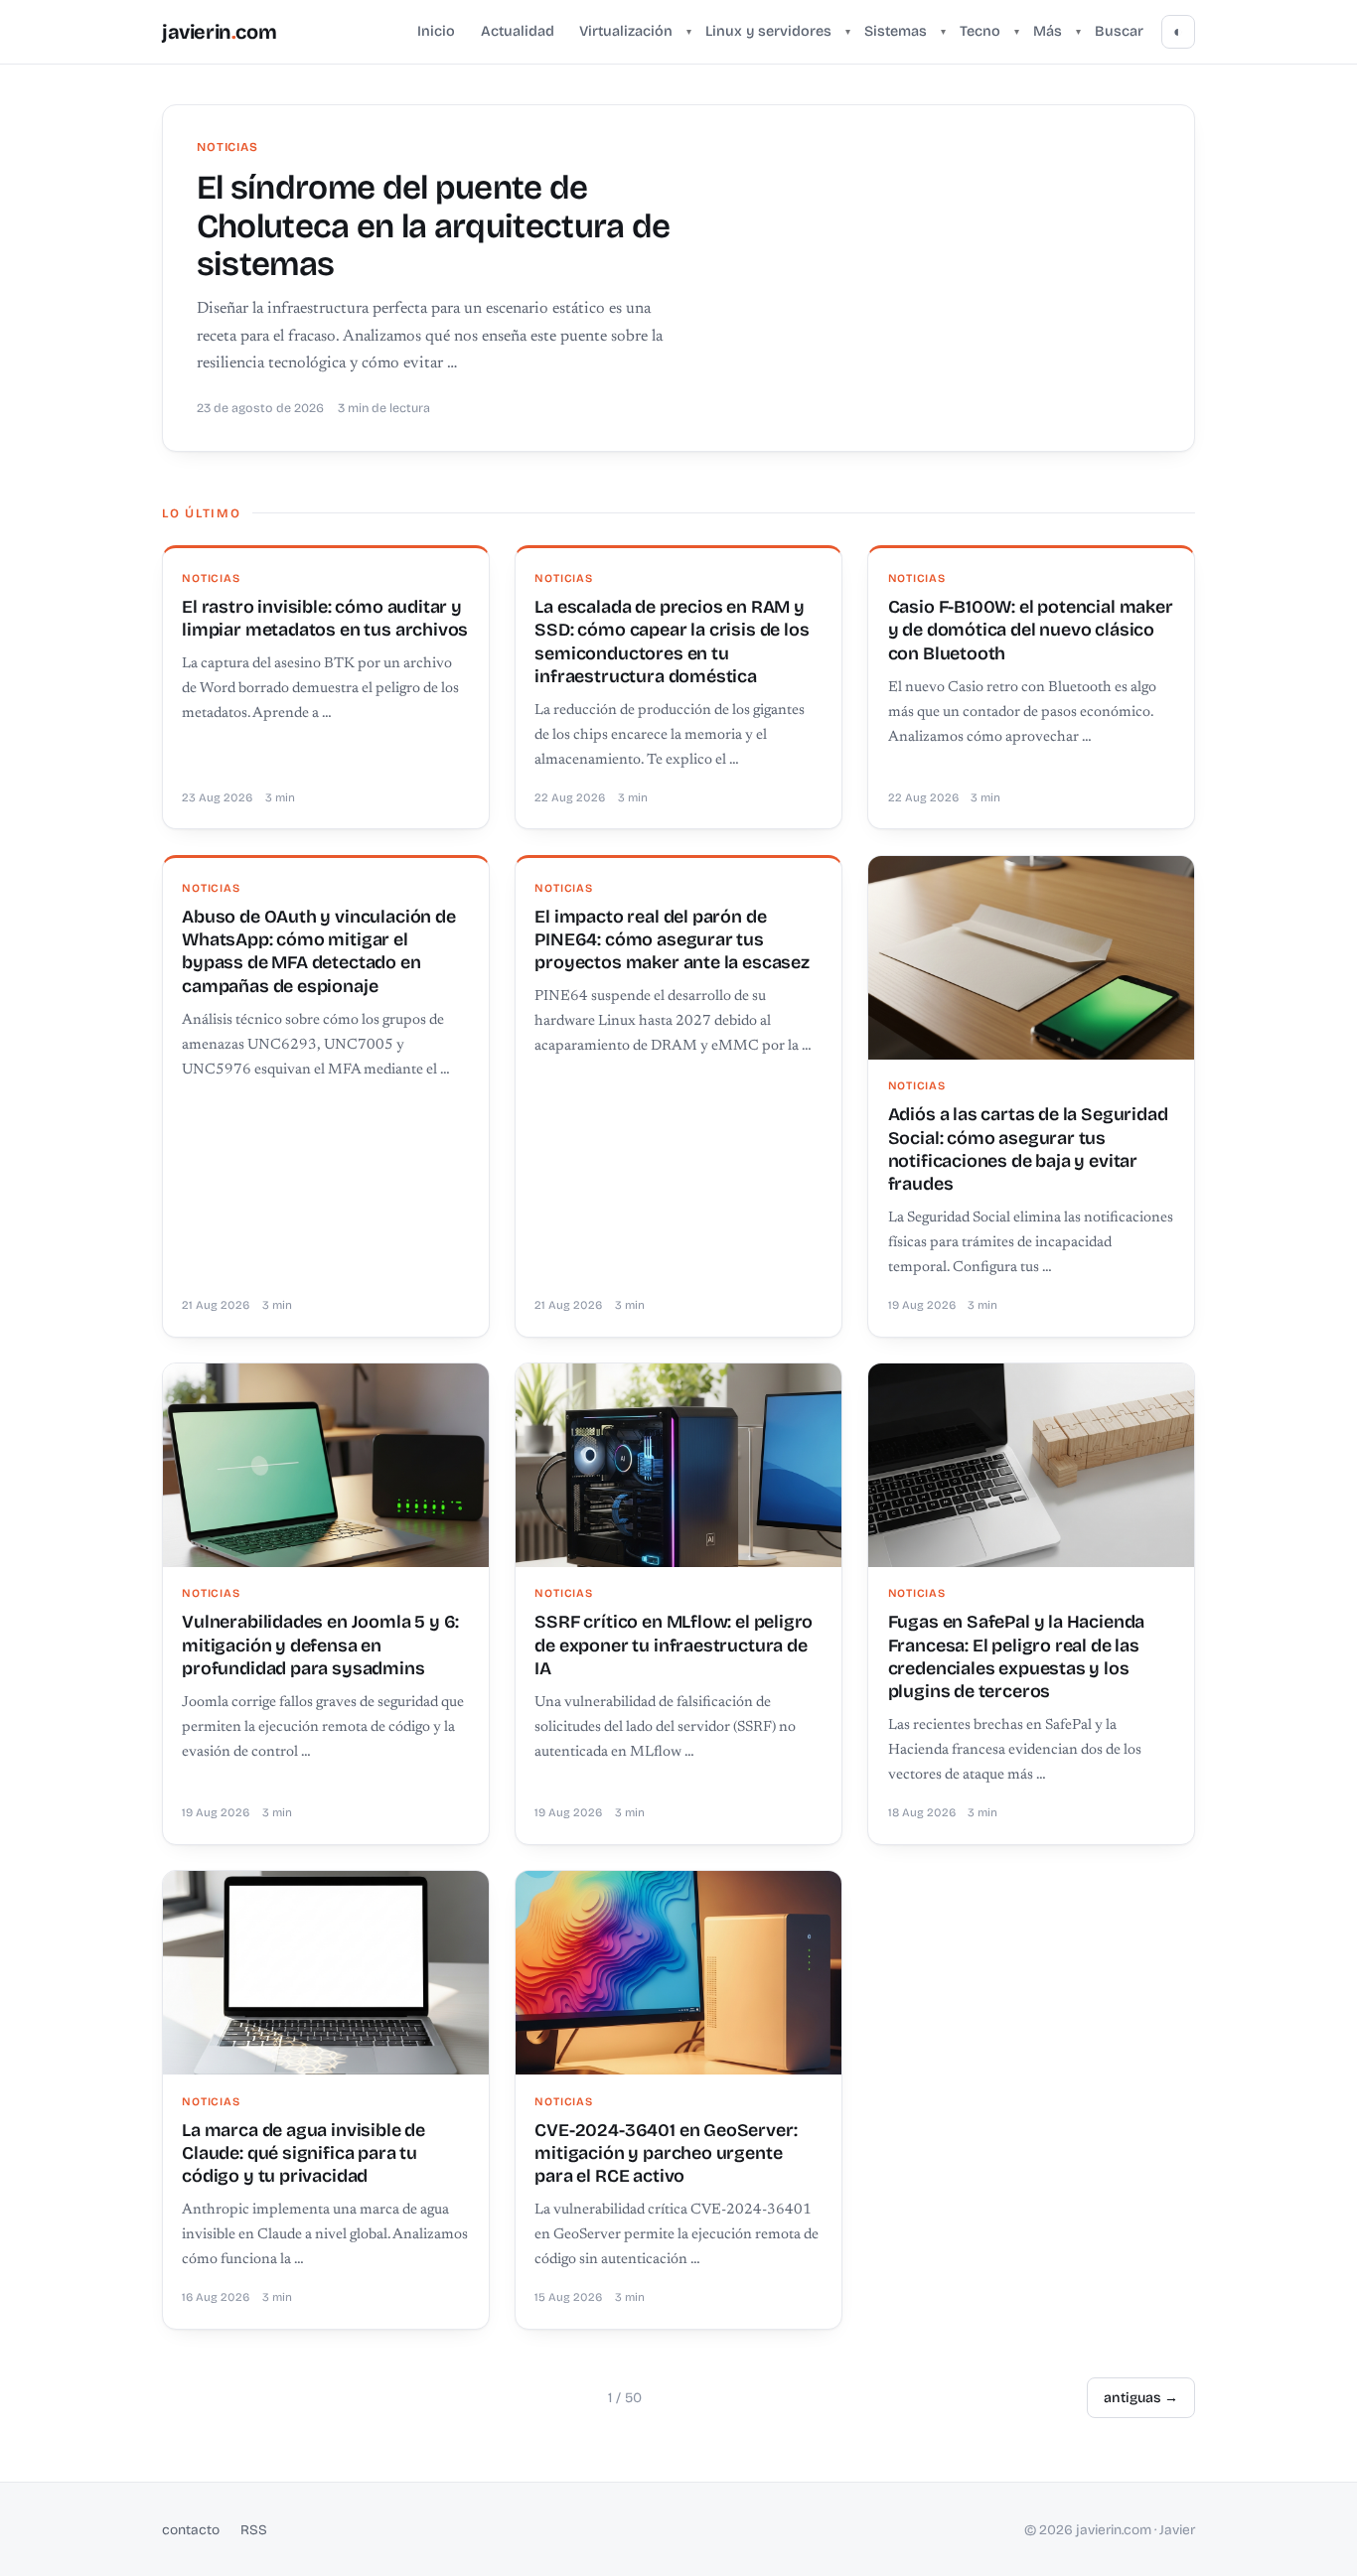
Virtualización (626, 31)
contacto (191, 2530)
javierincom (219, 32)
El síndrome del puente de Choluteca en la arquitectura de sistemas (434, 226)
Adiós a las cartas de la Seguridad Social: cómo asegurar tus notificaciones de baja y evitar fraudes (1028, 1149)
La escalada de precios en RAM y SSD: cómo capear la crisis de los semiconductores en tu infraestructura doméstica (672, 642)
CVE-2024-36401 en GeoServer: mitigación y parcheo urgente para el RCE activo (666, 2153)
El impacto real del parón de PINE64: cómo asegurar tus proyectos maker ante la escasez (672, 940)
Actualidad (518, 31)
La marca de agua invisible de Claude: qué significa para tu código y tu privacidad (303, 2153)
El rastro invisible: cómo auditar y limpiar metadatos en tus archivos (325, 618)
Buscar (1119, 31)
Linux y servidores (768, 31)
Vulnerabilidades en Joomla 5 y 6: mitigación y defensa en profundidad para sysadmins (320, 1645)
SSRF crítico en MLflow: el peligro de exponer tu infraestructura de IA (674, 1645)
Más (1048, 31)
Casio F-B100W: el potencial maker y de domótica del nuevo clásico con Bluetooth (1031, 630)
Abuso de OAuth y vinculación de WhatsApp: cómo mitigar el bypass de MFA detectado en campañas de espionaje (318, 951)
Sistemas (896, 31)
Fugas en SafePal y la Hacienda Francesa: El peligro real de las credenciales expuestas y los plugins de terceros (1017, 1656)
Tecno (980, 31)
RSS (254, 2530)
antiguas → (1141, 2398)
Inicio (436, 31)
